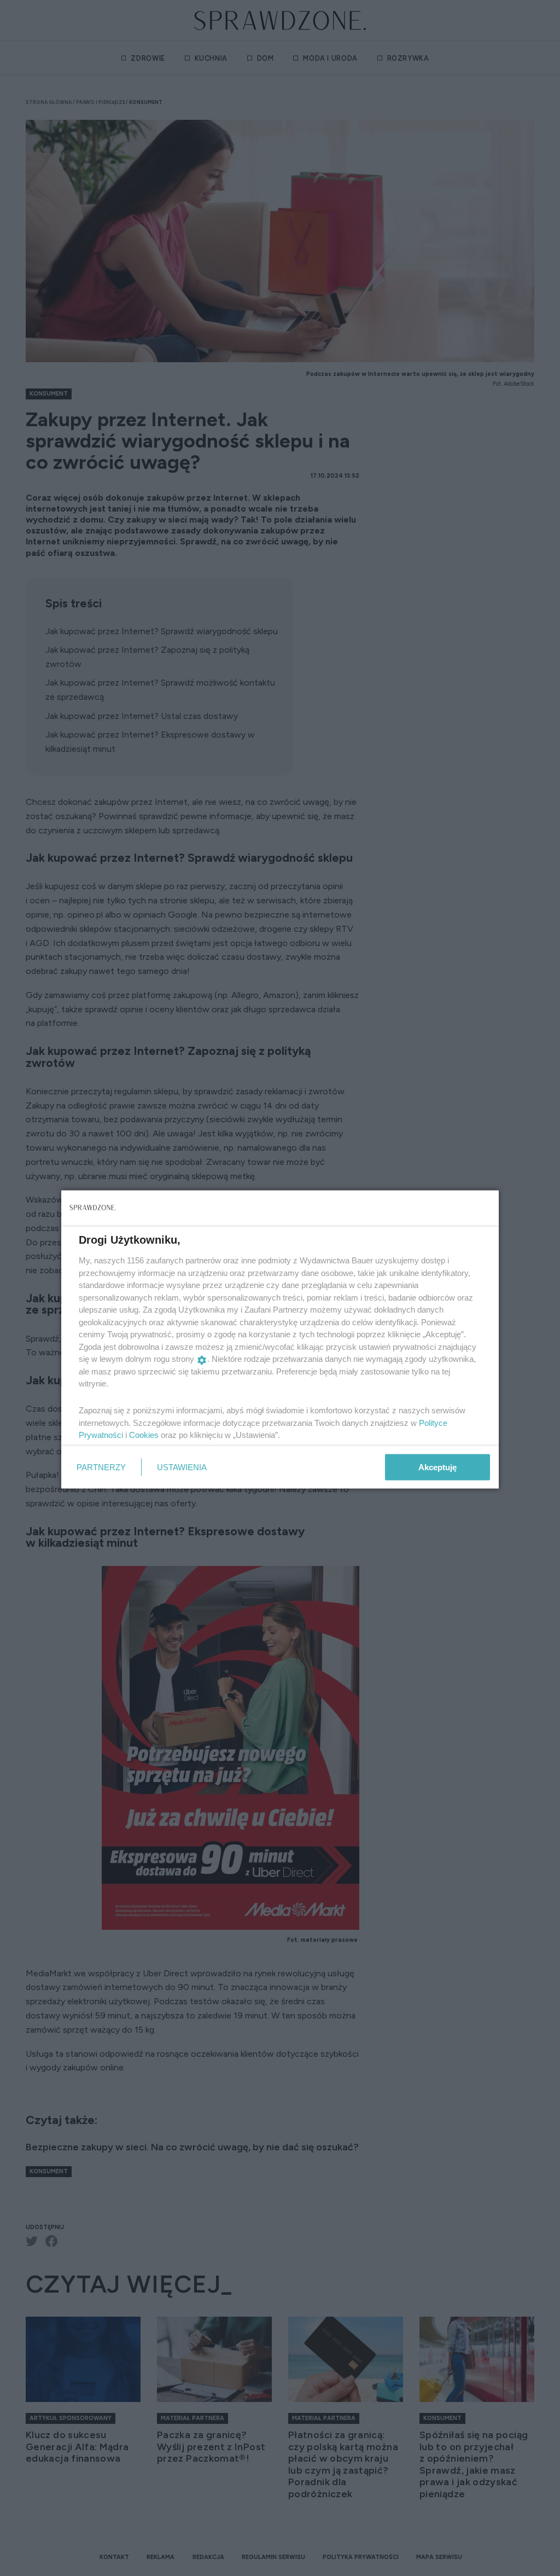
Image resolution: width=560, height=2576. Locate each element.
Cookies (144, 1435)
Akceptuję (437, 1467)
